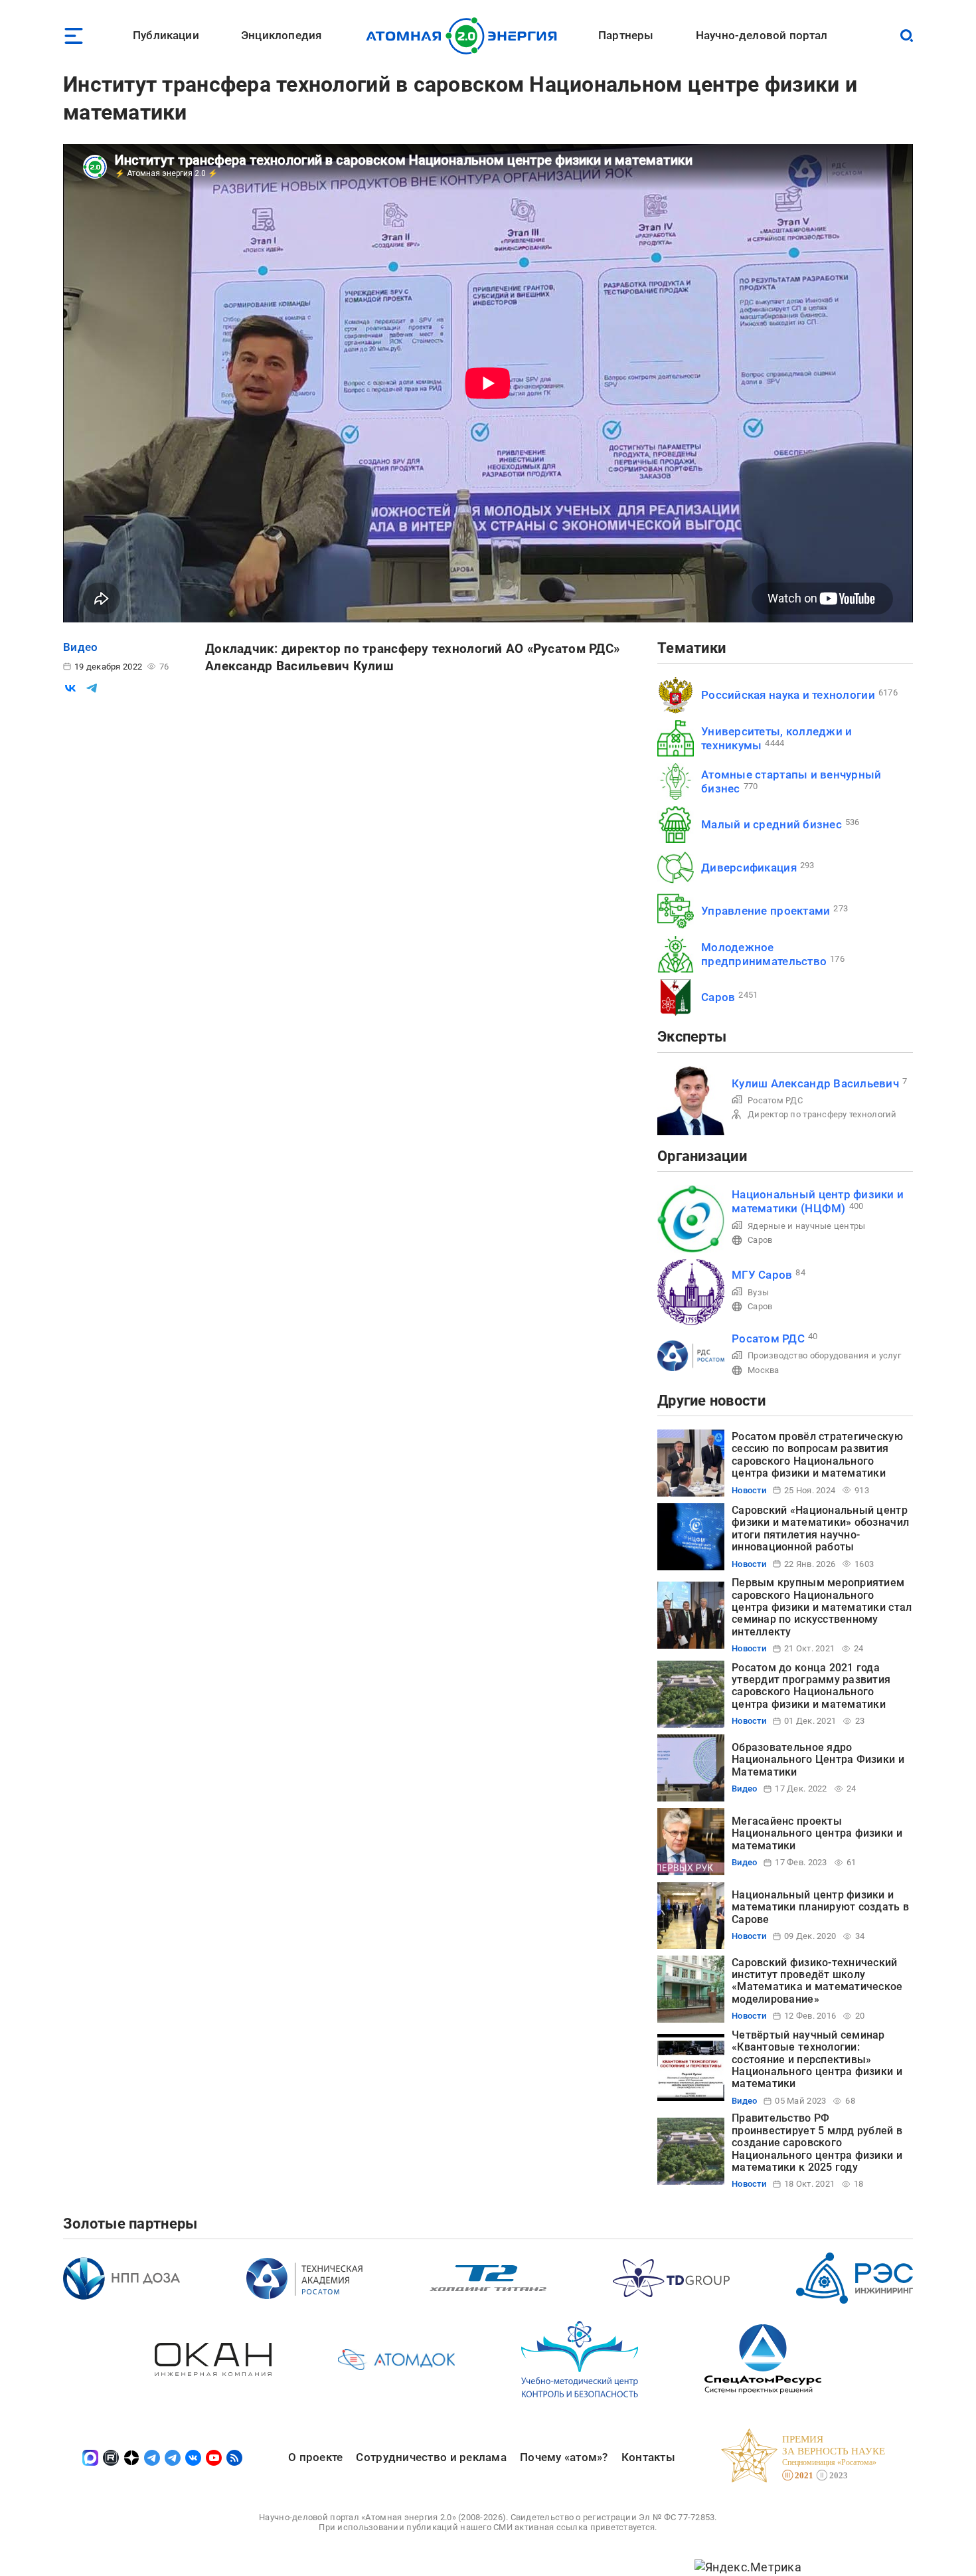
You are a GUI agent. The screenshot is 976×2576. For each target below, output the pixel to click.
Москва (764, 1370)
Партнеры (626, 35)
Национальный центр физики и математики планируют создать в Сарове (820, 1907)
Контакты (648, 2457)
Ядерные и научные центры (806, 1226)
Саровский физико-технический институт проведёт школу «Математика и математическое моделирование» (817, 1981)
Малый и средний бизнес (772, 824)
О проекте (315, 2457)
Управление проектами (766, 911)
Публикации (166, 35)
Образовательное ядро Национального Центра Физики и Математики (818, 1760)
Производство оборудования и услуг (824, 1355)
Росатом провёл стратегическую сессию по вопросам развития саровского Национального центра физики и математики (817, 1455)
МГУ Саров (762, 1275)
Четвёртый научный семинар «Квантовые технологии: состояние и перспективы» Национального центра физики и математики (817, 2060)
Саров (718, 997)
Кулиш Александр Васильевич (815, 1083)
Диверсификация (749, 868)
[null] (70, 688)
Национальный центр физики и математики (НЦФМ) (818, 1201)
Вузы (758, 1292)
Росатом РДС (775, 1100)
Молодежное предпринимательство (764, 954)
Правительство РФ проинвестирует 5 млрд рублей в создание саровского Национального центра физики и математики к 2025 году (817, 2143)
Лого (465, 36)
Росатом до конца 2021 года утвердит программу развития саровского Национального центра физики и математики (811, 1686)
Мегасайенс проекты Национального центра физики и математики (817, 1833)
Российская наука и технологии (788, 695)
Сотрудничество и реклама (431, 2457)
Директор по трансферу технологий (822, 1114)
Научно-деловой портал (762, 35)
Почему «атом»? (564, 2457)
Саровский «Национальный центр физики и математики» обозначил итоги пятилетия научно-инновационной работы (820, 1528)
